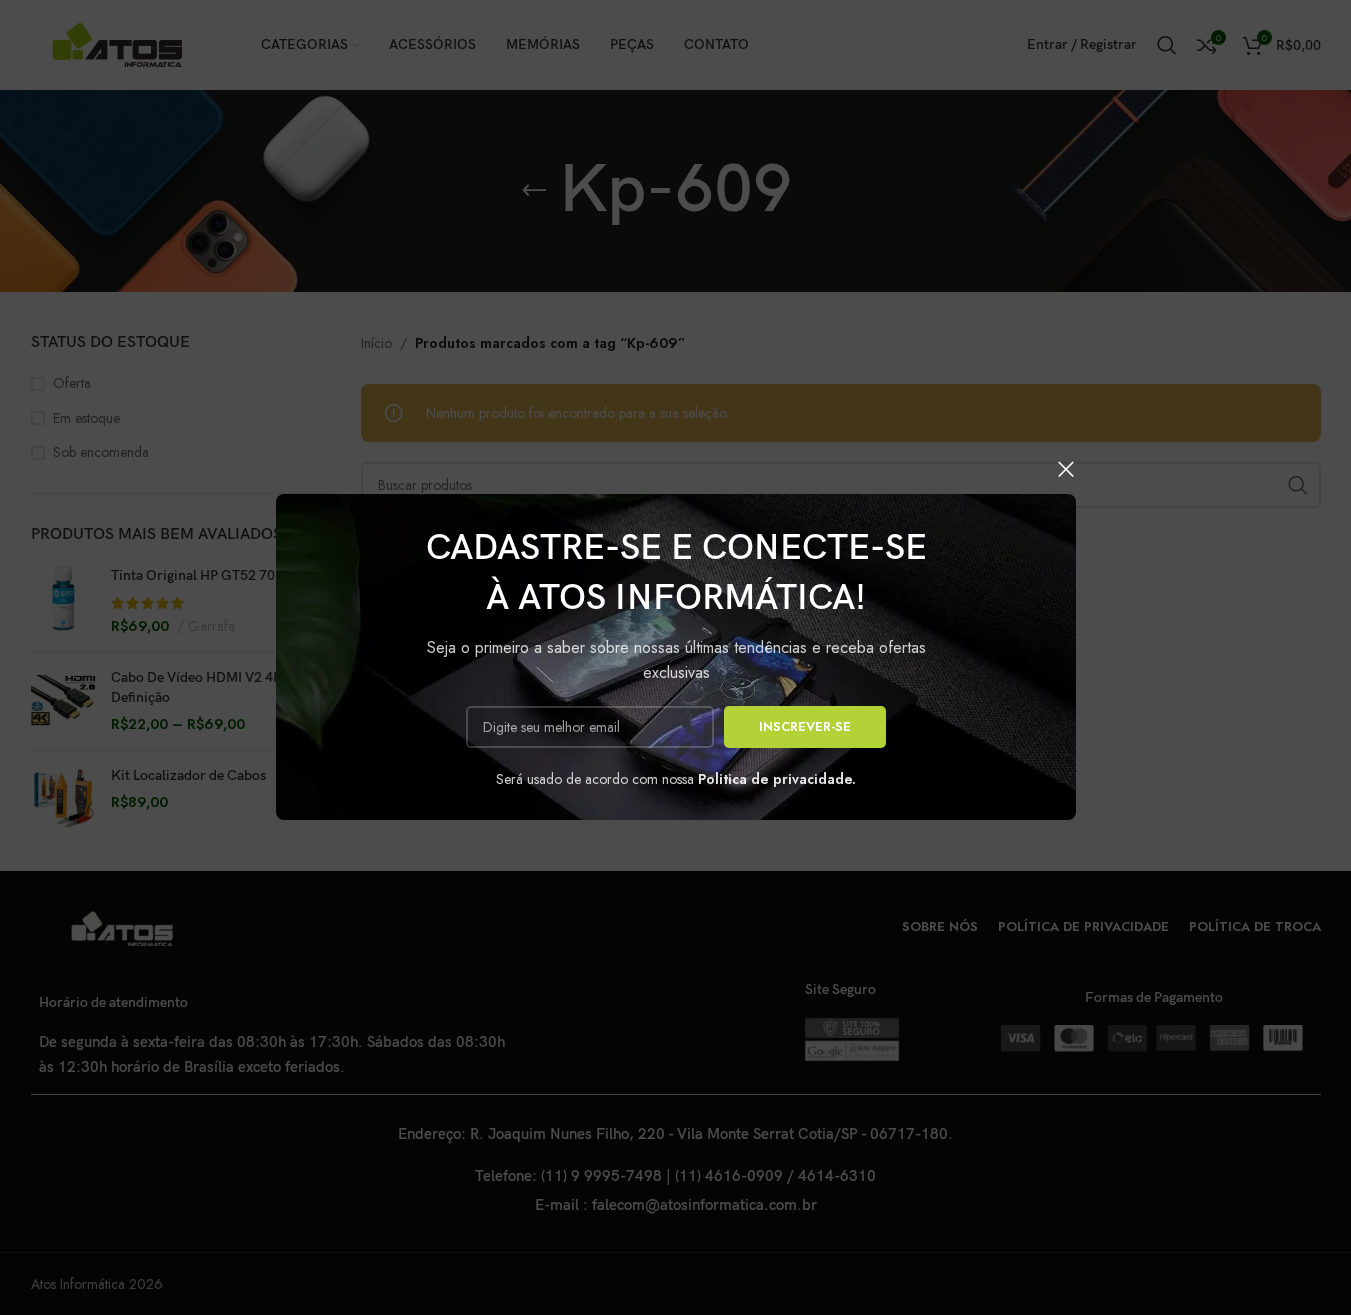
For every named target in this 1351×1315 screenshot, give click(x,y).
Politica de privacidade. (777, 779)
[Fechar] (1066, 469)
